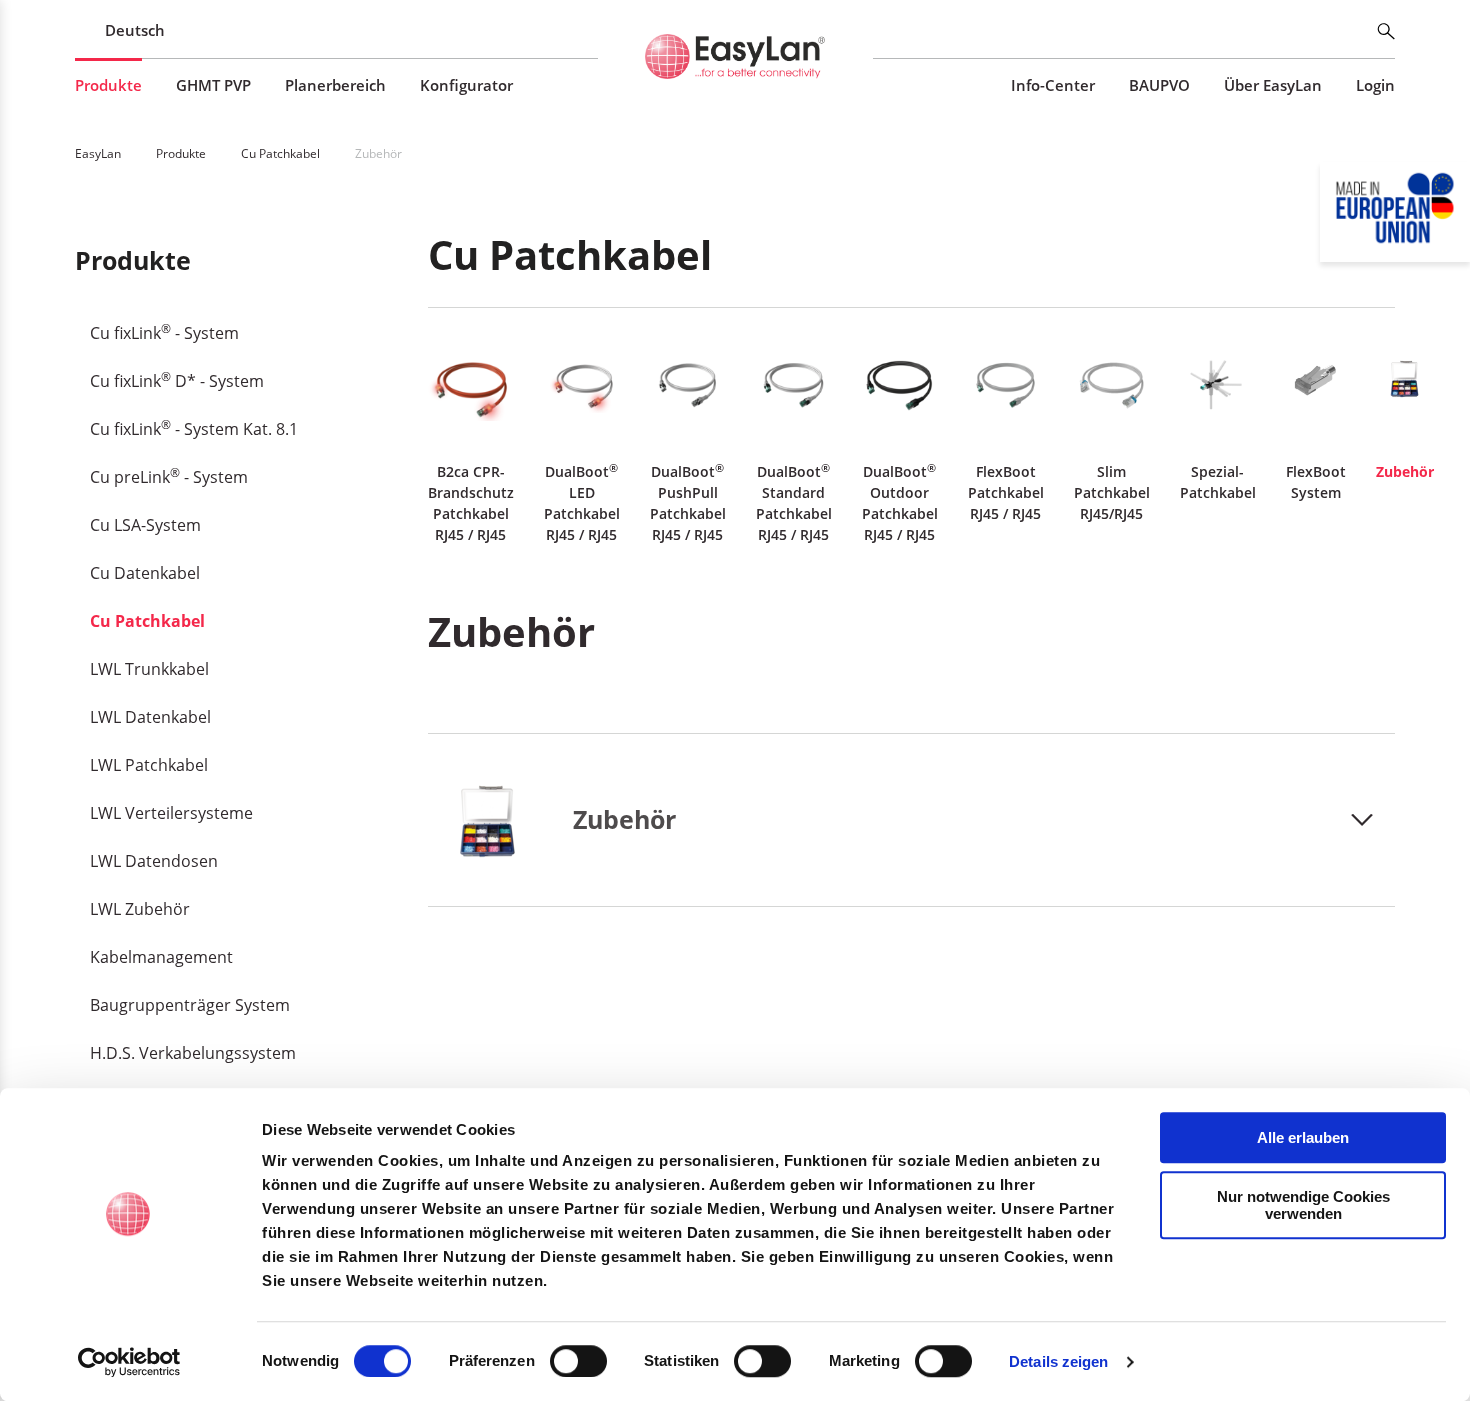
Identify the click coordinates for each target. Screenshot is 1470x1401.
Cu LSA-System (145, 525)
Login (1375, 85)
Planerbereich (335, 85)
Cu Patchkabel (147, 621)
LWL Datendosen (154, 861)
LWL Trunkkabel (149, 669)
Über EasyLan (1273, 85)
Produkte (108, 85)
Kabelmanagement (161, 957)
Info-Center (1053, 85)
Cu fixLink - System (164, 332)
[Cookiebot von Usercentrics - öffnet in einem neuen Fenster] (129, 1362)
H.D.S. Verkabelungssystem (193, 1053)
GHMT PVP (213, 85)
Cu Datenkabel (145, 573)
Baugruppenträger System (190, 1005)
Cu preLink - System (169, 476)
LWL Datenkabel (150, 717)
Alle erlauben (1303, 1137)
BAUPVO (1159, 85)
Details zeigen (1058, 1361)
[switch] (578, 1361)
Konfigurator (466, 85)
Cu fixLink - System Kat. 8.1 (194, 428)
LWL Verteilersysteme (171, 813)
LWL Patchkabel (149, 765)
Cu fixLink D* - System (177, 380)
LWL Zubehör (140, 909)
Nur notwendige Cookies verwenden (1303, 1205)
